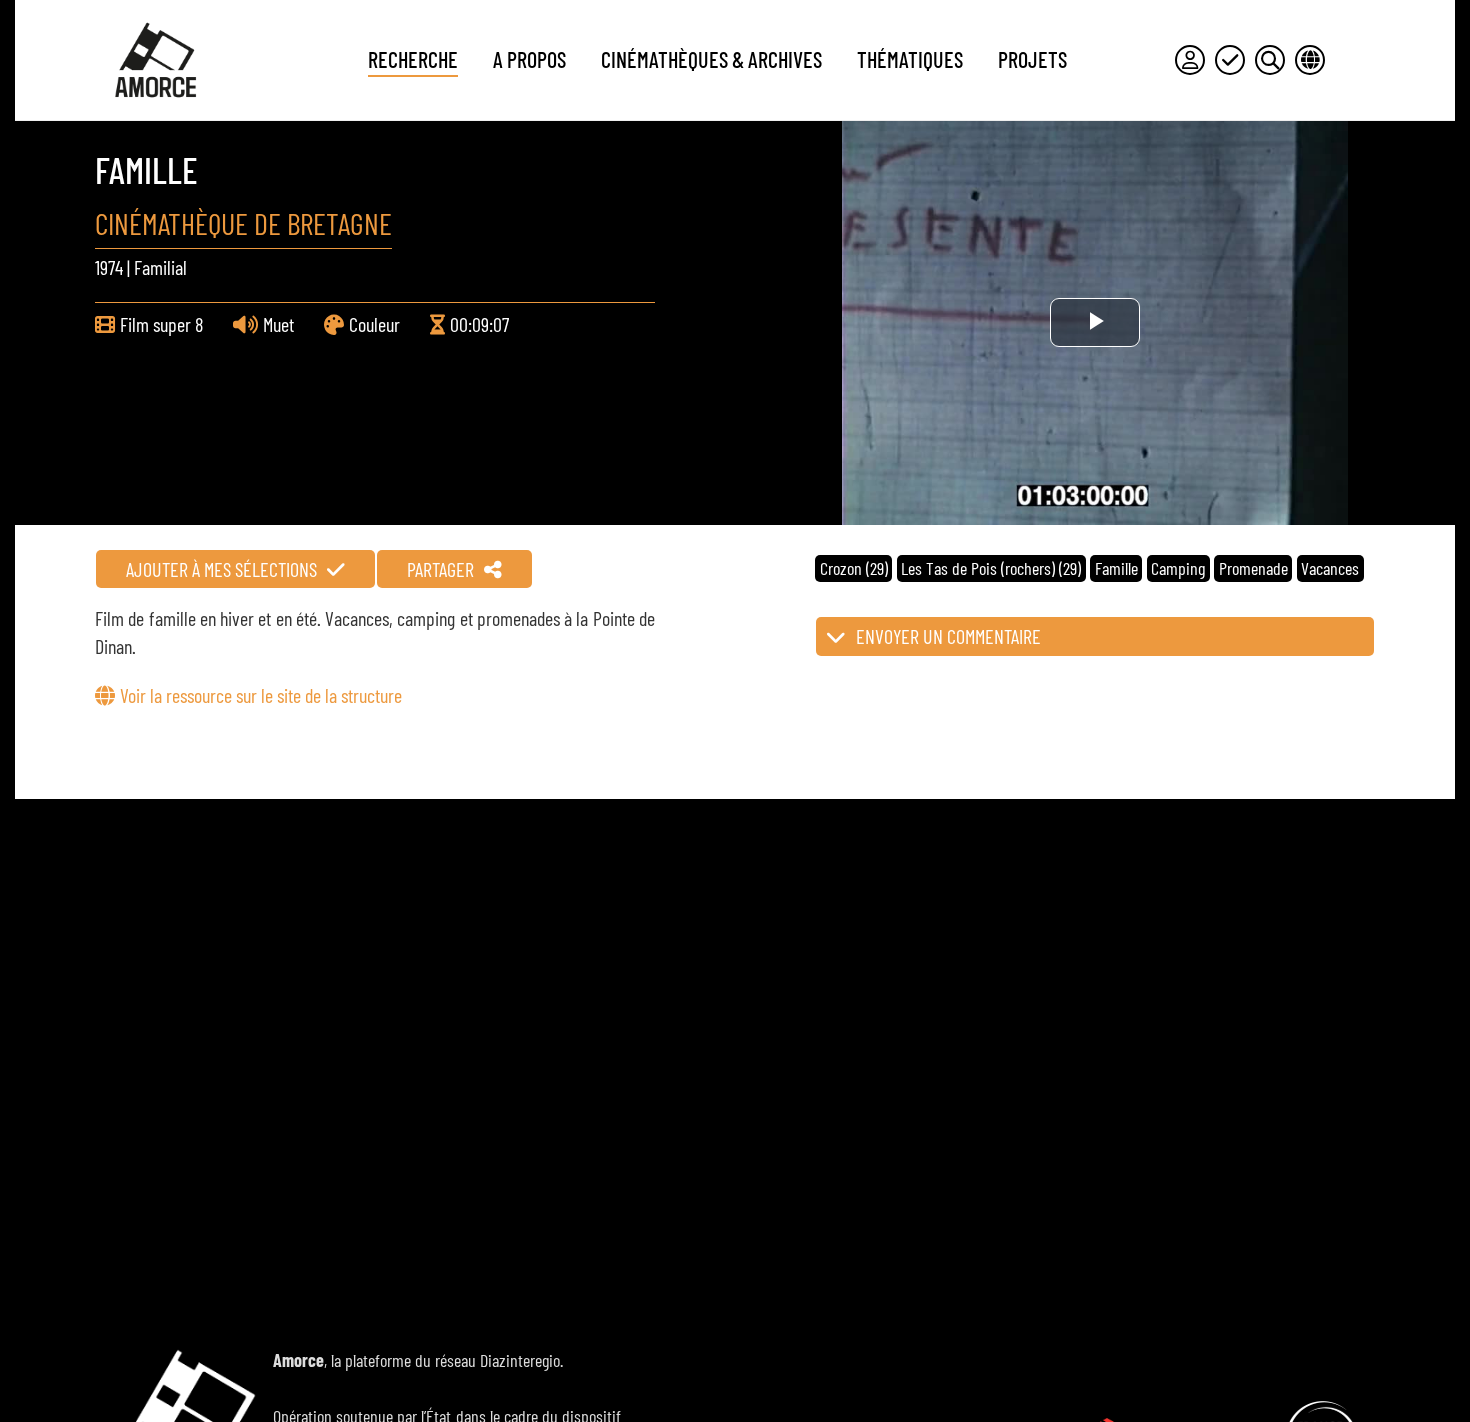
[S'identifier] (1190, 60)
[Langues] (1310, 60)
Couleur (374, 324)
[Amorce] (155, 60)
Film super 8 (161, 324)
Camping (1178, 568)
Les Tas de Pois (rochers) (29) (991, 568)
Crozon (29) (854, 568)
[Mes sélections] (1230, 60)
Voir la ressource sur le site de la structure (261, 695)
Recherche (413, 59)
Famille (1116, 568)
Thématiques (910, 59)
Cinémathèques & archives (711, 59)
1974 (109, 267)
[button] (1095, 636)
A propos (529, 59)
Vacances (1330, 568)
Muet (278, 324)
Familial (160, 267)
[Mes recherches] (1270, 60)
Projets (1032, 59)
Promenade (1253, 568)
